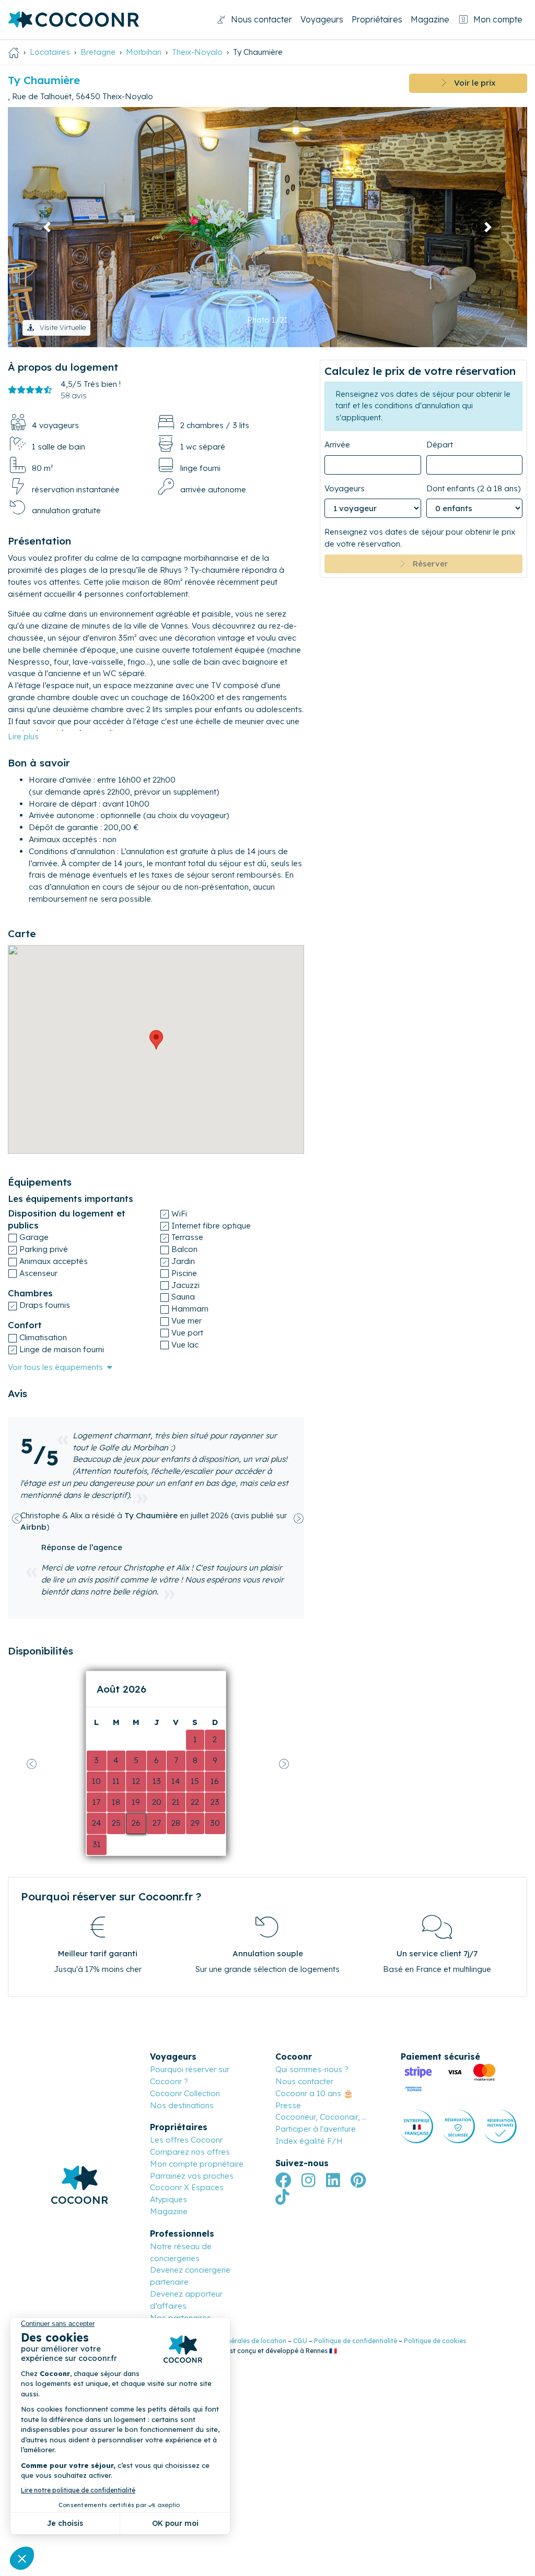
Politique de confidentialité (356, 2341)
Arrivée (337, 445)
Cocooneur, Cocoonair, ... (321, 2117)
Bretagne (98, 52)
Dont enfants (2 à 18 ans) (474, 488)
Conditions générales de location (236, 2341)
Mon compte (498, 19)
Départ (440, 445)
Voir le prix (471, 83)
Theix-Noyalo (197, 52)
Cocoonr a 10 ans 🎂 (314, 2093)
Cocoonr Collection (185, 2093)
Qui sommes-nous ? (312, 2069)
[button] (47, 227)
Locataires (50, 52)
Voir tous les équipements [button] (55, 1367)
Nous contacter (261, 19)
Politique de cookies (435, 2341)
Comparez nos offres (190, 2152)
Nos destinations (182, 2105)
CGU (300, 2341)
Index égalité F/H (309, 2141)
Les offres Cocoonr (186, 2140)
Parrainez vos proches (192, 2176)
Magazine (430, 19)
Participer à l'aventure (316, 2129)
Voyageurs (322, 19)
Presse (288, 2105)
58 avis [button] (74, 395)
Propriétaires (377, 19)
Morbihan (144, 52)
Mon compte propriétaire (197, 2164)
